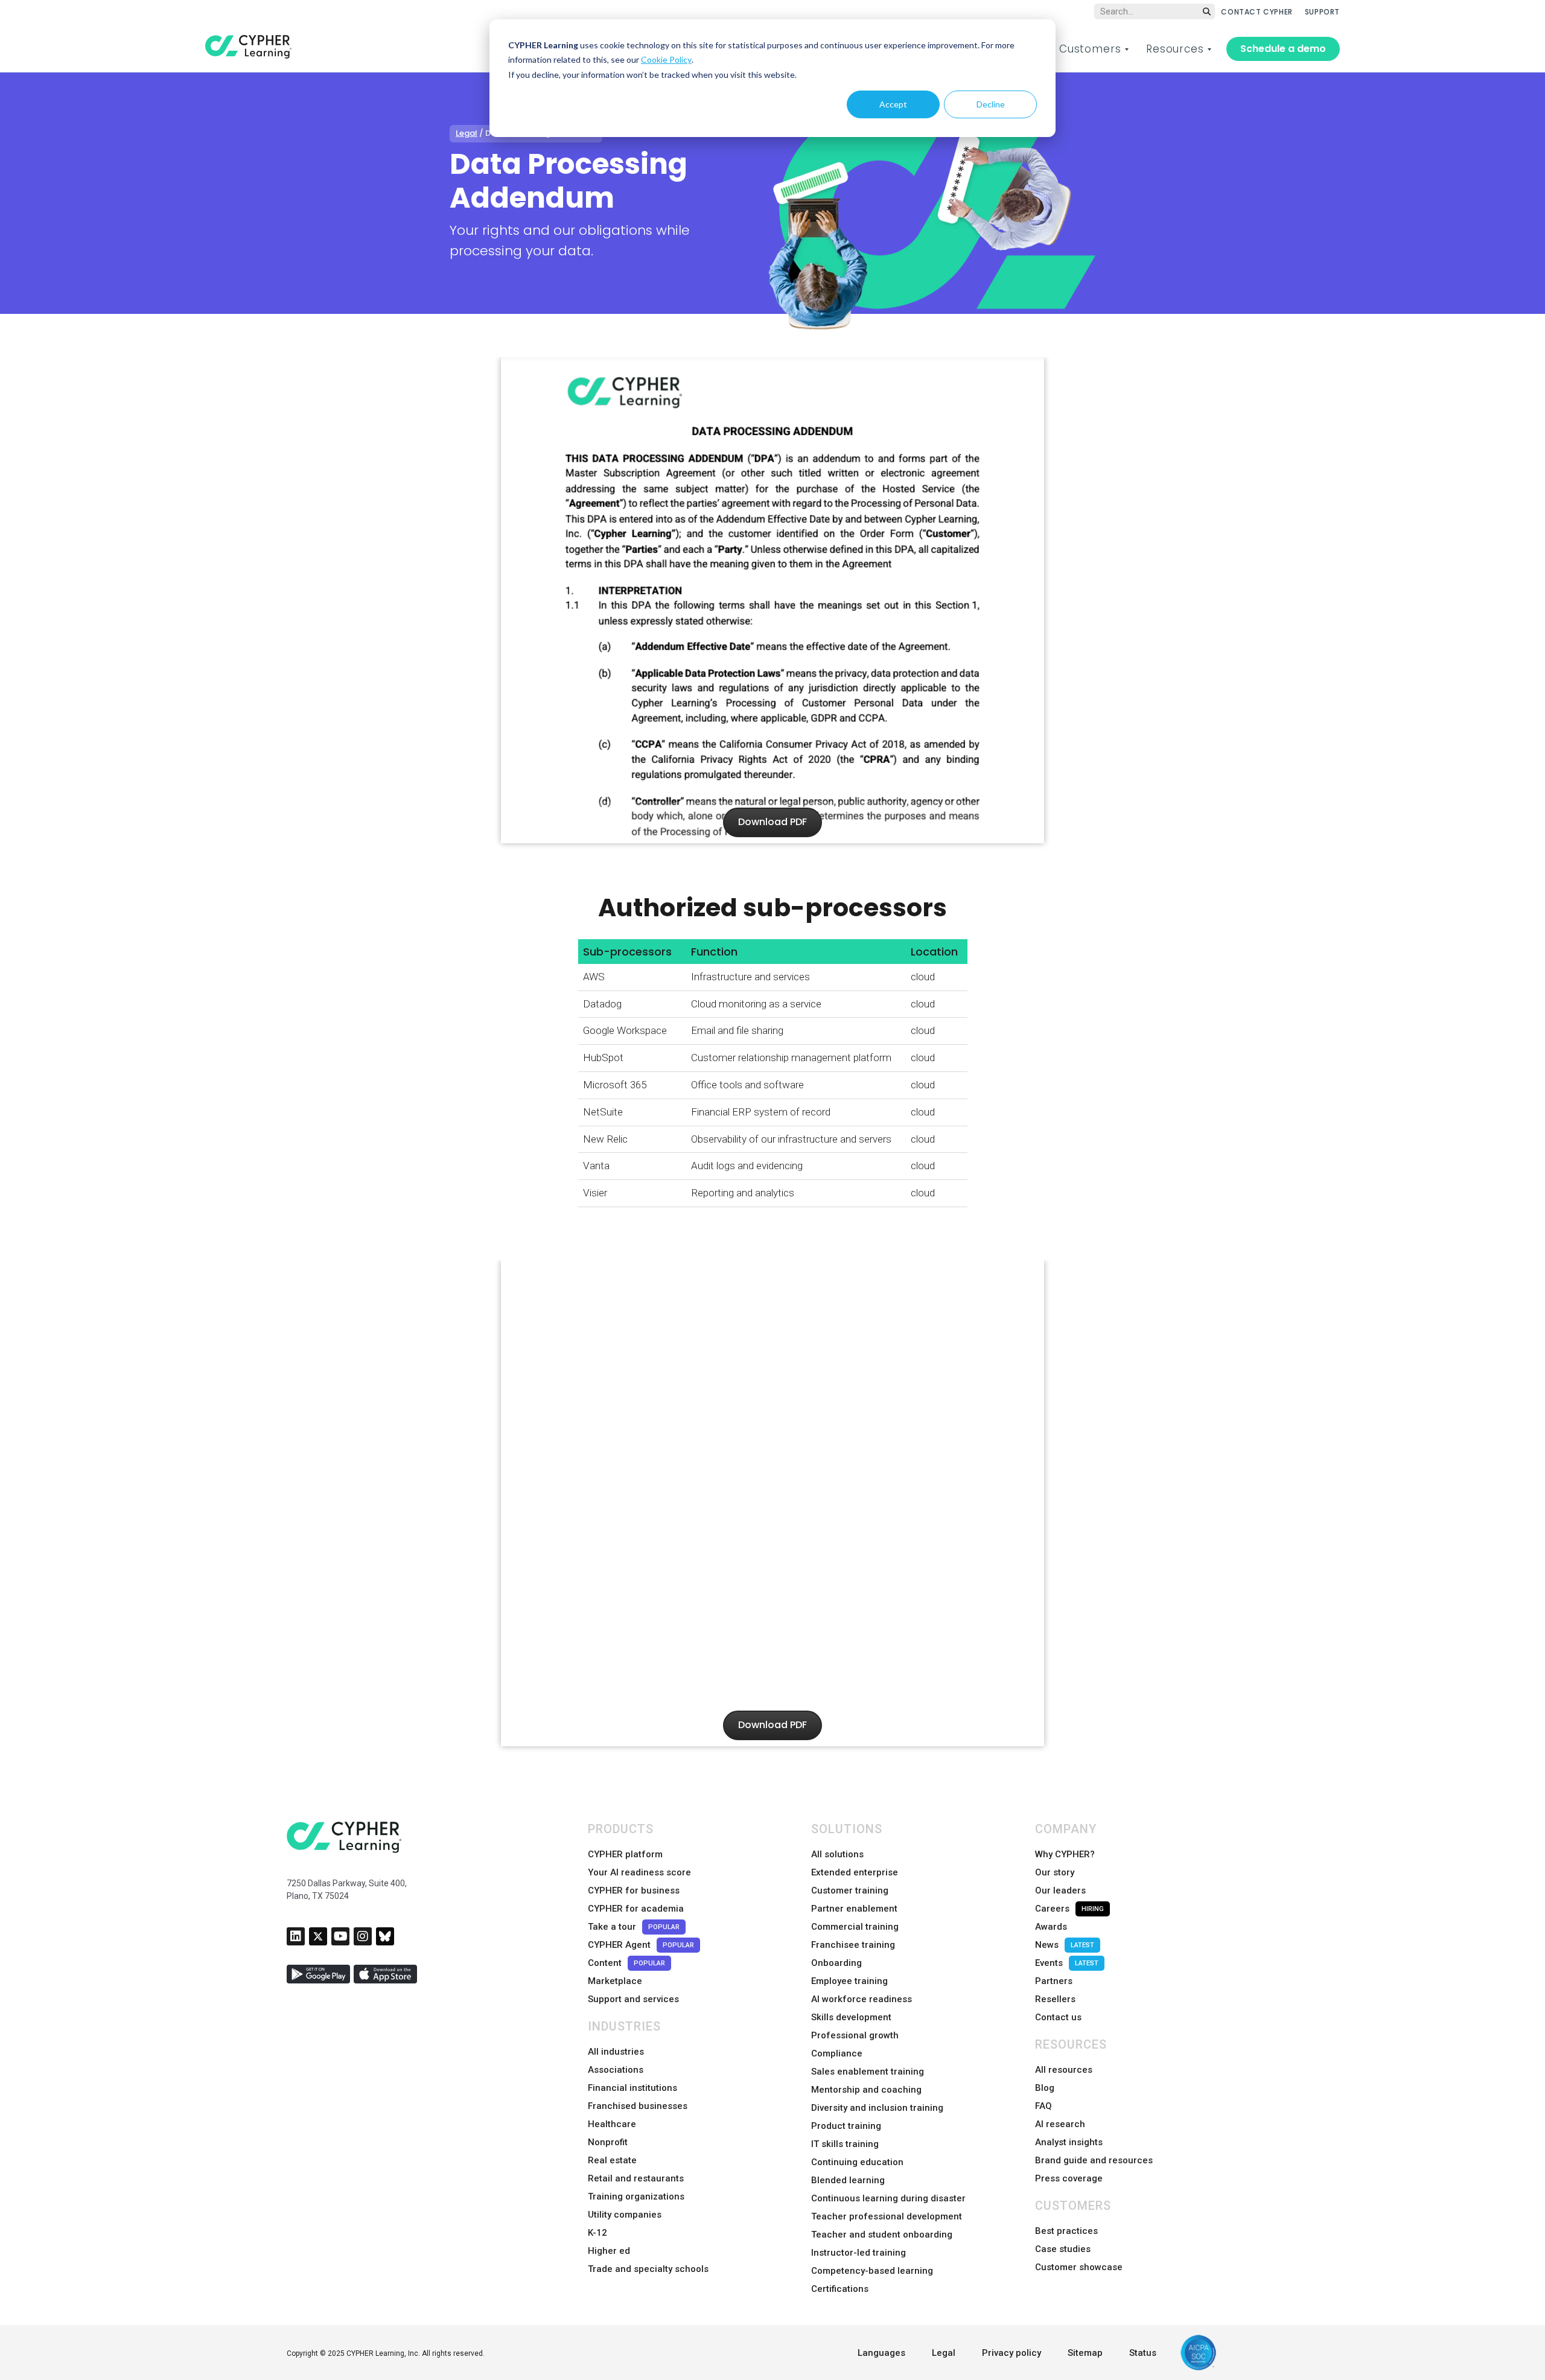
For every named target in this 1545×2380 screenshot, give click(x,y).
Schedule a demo (1283, 49)
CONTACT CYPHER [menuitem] (1257, 12)
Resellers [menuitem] (1055, 1999)
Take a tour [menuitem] (634, 1927)
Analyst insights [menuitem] (1069, 2142)
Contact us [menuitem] (1058, 2017)
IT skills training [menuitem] (845, 2144)
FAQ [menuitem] (1043, 2106)
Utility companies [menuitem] (625, 2215)
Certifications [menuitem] (840, 2289)
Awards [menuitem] (1051, 1927)
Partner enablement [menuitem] (854, 1909)
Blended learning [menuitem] (848, 2180)
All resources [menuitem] (1064, 2070)
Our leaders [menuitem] (1060, 1890)
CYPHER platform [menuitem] (625, 1854)
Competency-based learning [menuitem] (872, 2271)
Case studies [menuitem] (1063, 2249)
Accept (893, 104)
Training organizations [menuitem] (636, 2197)
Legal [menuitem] (944, 2353)
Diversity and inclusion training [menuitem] (877, 2108)
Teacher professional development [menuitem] (887, 2216)
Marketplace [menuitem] (615, 1981)
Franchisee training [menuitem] (853, 1945)
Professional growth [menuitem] (855, 2035)
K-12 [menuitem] (597, 2233)
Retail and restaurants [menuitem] (636, 2178)
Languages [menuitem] (881, 2353)
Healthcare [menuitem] (612, 2124)
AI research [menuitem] (1060, 2124)
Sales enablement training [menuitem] (868, 2072)
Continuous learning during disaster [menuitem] (888, 2198)
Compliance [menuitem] (837, 2053)
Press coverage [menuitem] (1069, 2178)
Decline (991, 104)
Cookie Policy (666, 59)
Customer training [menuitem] (850, 1890)
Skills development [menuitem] (851, 2017)
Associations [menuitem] (616, 2070)
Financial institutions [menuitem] (632, 2088)
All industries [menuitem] (616, 2052)
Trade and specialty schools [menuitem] (648, 2269)
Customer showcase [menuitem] (1079, 2267)
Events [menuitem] (1067, 1963)
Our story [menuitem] (1055, 1872)
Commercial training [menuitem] (855, 1927)
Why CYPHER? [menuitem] (1065, 1854)
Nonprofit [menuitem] (608, 2142)
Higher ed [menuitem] (609, 2251)
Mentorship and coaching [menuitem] (866, 2090)
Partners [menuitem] (1054, 1981)
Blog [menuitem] (1045, 2088)
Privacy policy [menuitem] (1011, 2353)
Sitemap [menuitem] (1085, 2353)
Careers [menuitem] (1069, 1909)
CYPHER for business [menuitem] (634, 1890)
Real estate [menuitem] (612, 2160)
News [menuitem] (1065, 1945)
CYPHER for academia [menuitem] (636, 1909)
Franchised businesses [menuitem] (638, 2106)
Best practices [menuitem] (1066, 2231)
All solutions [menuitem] (837, 1854)
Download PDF (772, 822)
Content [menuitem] (626, 1963)
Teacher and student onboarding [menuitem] (882, 2235)
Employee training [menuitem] (849, 1981)
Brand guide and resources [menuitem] (1094, 2160)
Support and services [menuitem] (633, 1999)
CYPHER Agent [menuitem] (641, 1945)
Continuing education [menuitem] (857, 2162)
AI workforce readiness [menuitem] (862, 1999)
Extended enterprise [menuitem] (855, 1872)
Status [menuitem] (1143, 2353)
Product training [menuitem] (846, 2126)
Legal (467, 133)
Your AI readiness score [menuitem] (639, 1872)
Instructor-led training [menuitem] (859, 2253)
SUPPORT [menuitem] (1322, 12)
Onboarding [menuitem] (836, 1963)
